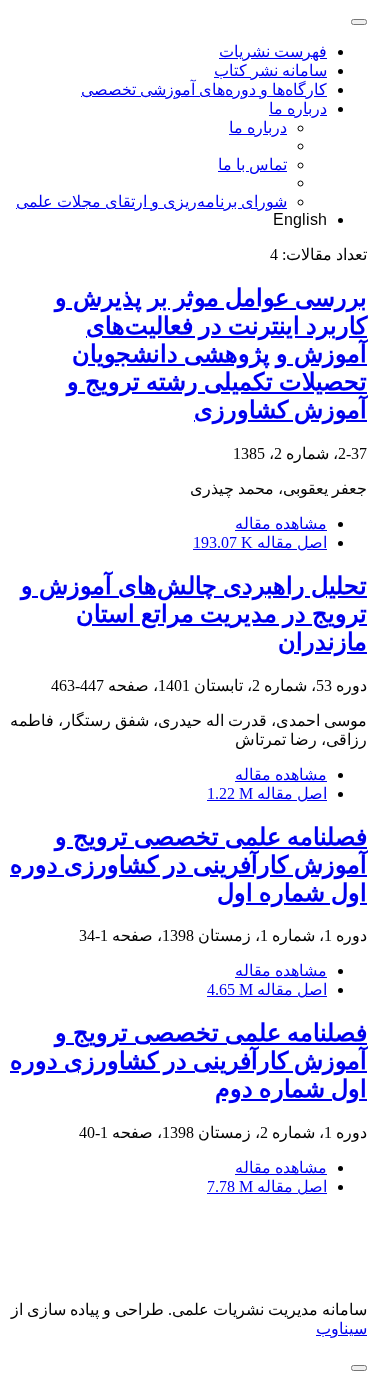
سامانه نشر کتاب (270, 70)
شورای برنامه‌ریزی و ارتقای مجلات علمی (151, 201)
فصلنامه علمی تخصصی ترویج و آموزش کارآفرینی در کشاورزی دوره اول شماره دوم (188, 1061)
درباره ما (298, 108)
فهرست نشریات (273, 51)
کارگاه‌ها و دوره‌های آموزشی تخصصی (204, 89)
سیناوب (341, 1328)
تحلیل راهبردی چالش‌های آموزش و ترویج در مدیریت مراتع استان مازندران (194, 614)
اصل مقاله (260, 542)
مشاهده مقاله (281, 523)
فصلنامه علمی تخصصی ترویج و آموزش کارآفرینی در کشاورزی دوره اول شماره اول (188, 865)
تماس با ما (252, 164)
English (300, 219)
